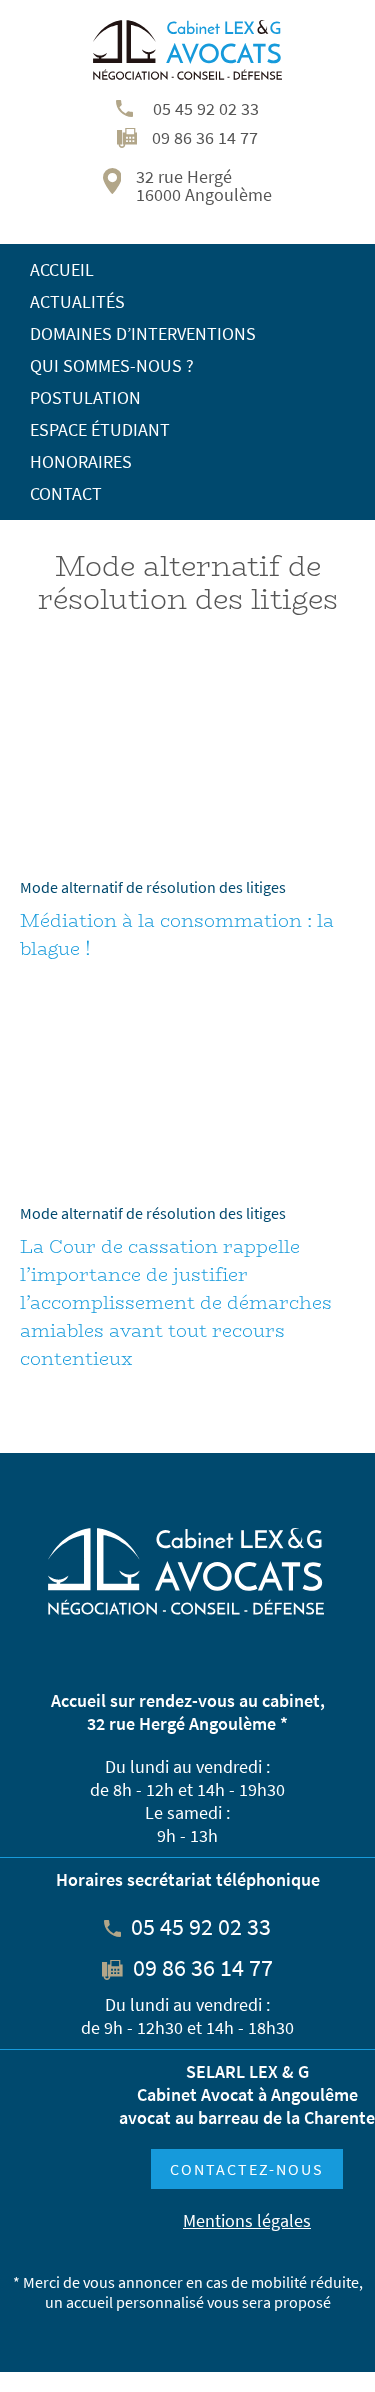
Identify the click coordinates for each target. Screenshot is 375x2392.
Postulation (85, 397)
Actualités (77, 301)
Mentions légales (247, 2220)
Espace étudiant (100, 429)
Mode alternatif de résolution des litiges (153, 887)
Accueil (62, 269)
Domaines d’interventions (143, 333)
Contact (66, 493)
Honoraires (81, 461)
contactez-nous (247, 2169)
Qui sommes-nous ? (112, 365)
